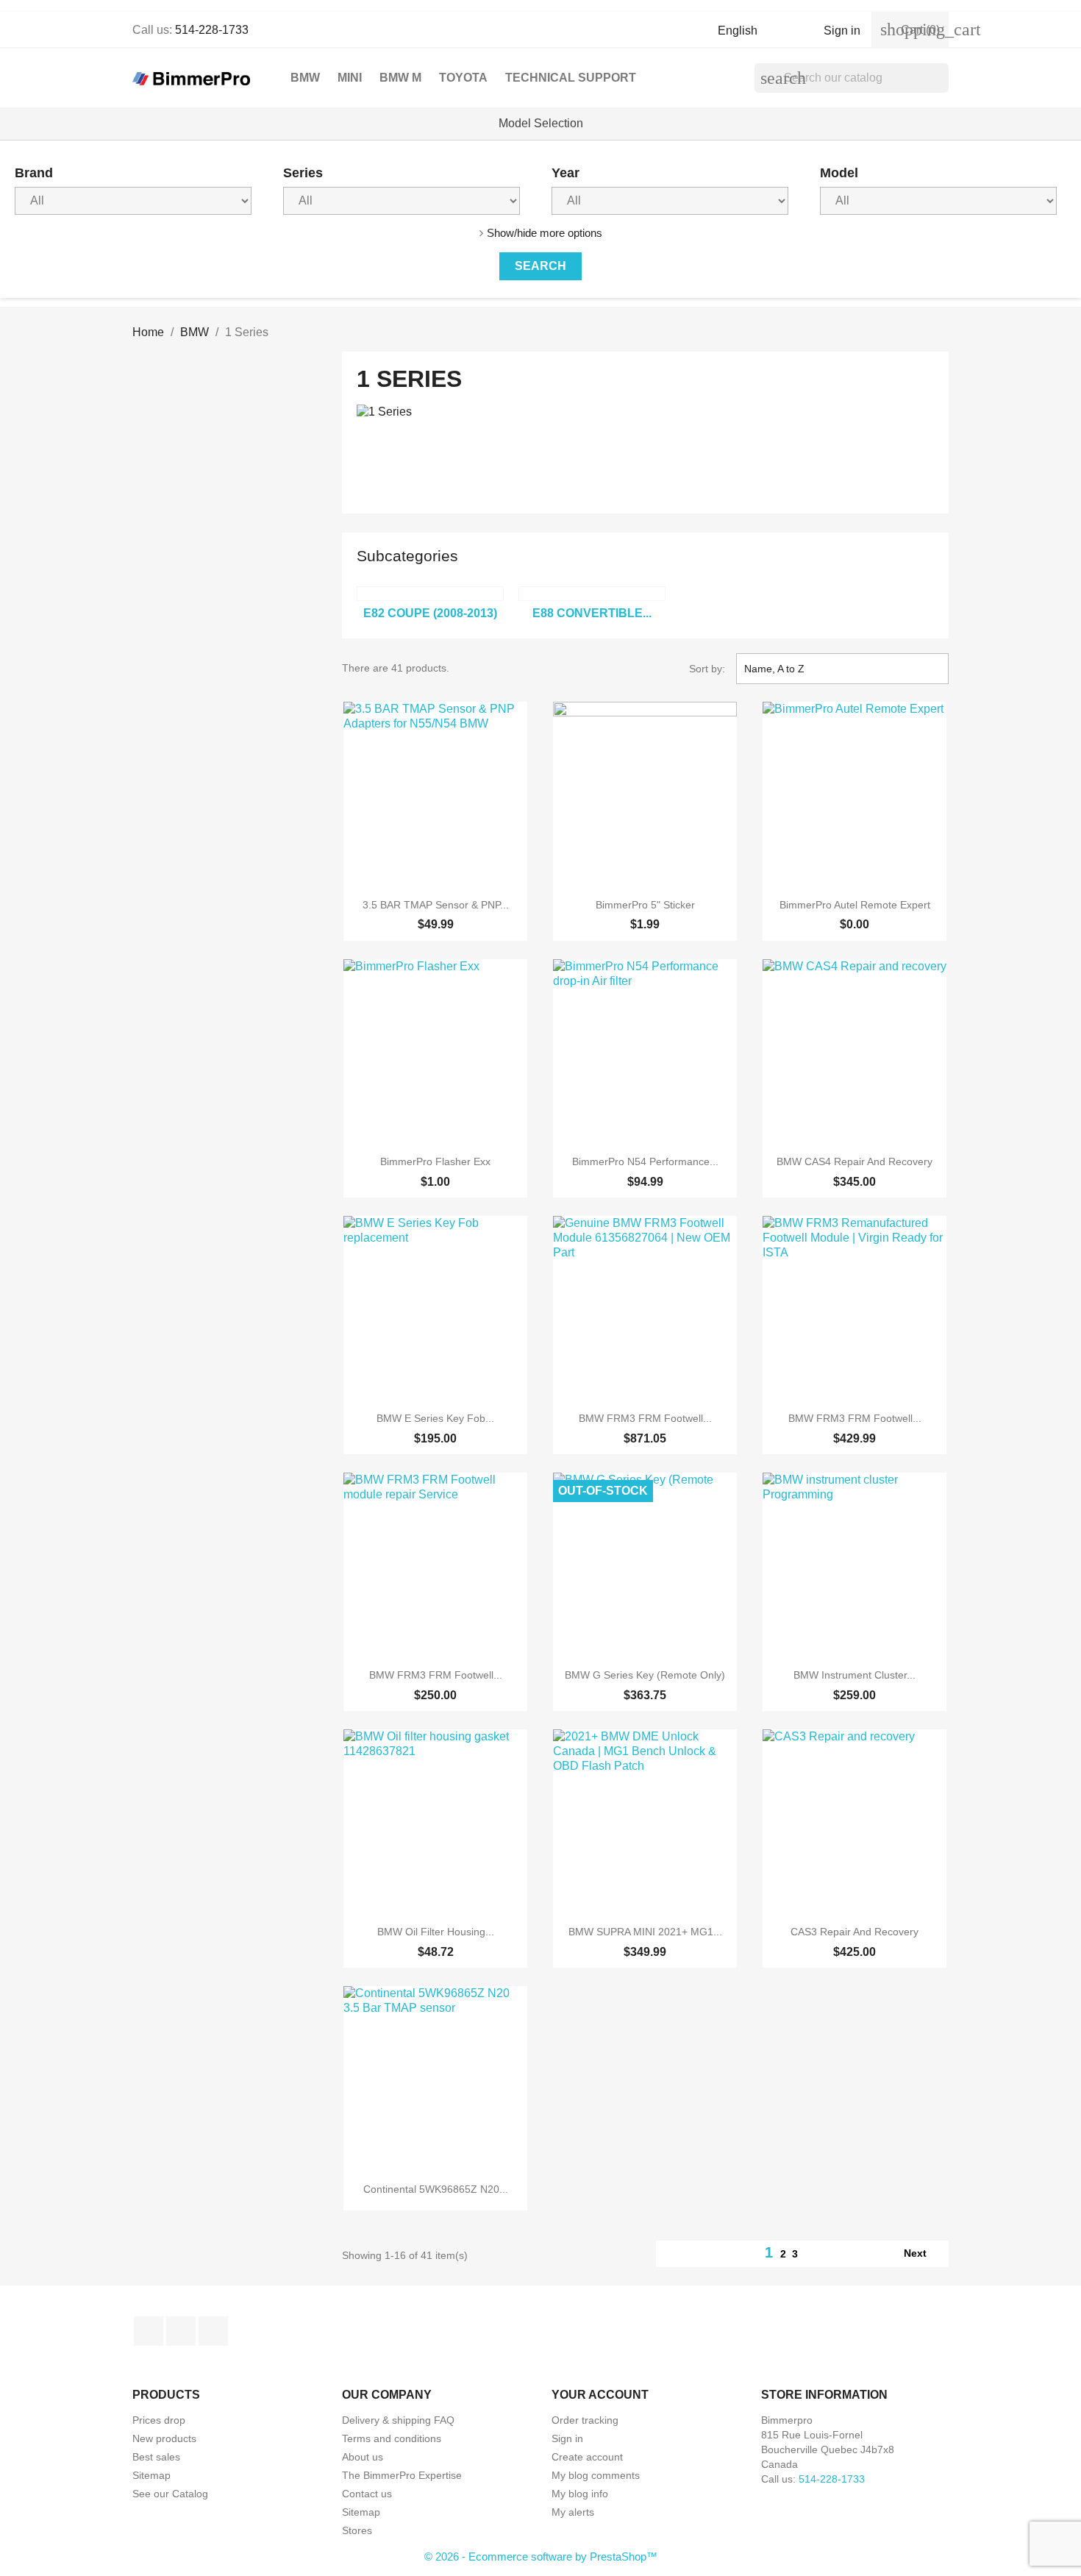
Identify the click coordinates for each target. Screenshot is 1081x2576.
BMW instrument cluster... (855, 1675)
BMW (305, 78)
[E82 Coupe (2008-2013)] (430, 594)
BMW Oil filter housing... (436, 1932)
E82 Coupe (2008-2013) (430, 613)
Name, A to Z (841, 669)
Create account (587, 2457)
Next (923, 2254)
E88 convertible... (592, 613)
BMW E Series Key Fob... (435, 1418)
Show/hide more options (545, 233)
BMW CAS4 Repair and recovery (855, 1161)
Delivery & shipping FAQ (398, 2420)
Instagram (213, 2331)
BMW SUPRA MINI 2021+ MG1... (645, 1932)
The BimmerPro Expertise (402, 2475)
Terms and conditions (392, 2438)
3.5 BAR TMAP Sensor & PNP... (436, 905)
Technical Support (571, 78)
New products (164, 2438)
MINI (350, 78)
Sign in (567, 2438)
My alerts (573, 2512)
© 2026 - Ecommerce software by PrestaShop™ (541, 2557)
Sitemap (151, 2475)
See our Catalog (170, 2494)
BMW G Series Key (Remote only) (645, 1675)
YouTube (181, 2331)
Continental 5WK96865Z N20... (436, 2189)
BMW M (400, 78)
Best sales (156, 2457)
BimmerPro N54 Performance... (645, 1161)
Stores (357, 2530)
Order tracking (585, 2420)
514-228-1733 (212, 30)
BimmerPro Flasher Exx (435, 1161)
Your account (600, 2395)
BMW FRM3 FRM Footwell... (645, 1418)
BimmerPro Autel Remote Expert (855, 905)
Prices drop (159, 2420)
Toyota (463, 78)
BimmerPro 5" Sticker (645, 905)
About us (363, 2457)
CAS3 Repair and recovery (855, 1932)
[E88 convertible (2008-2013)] (592, 594)
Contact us (367, 2494)
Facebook (149, 2331)
